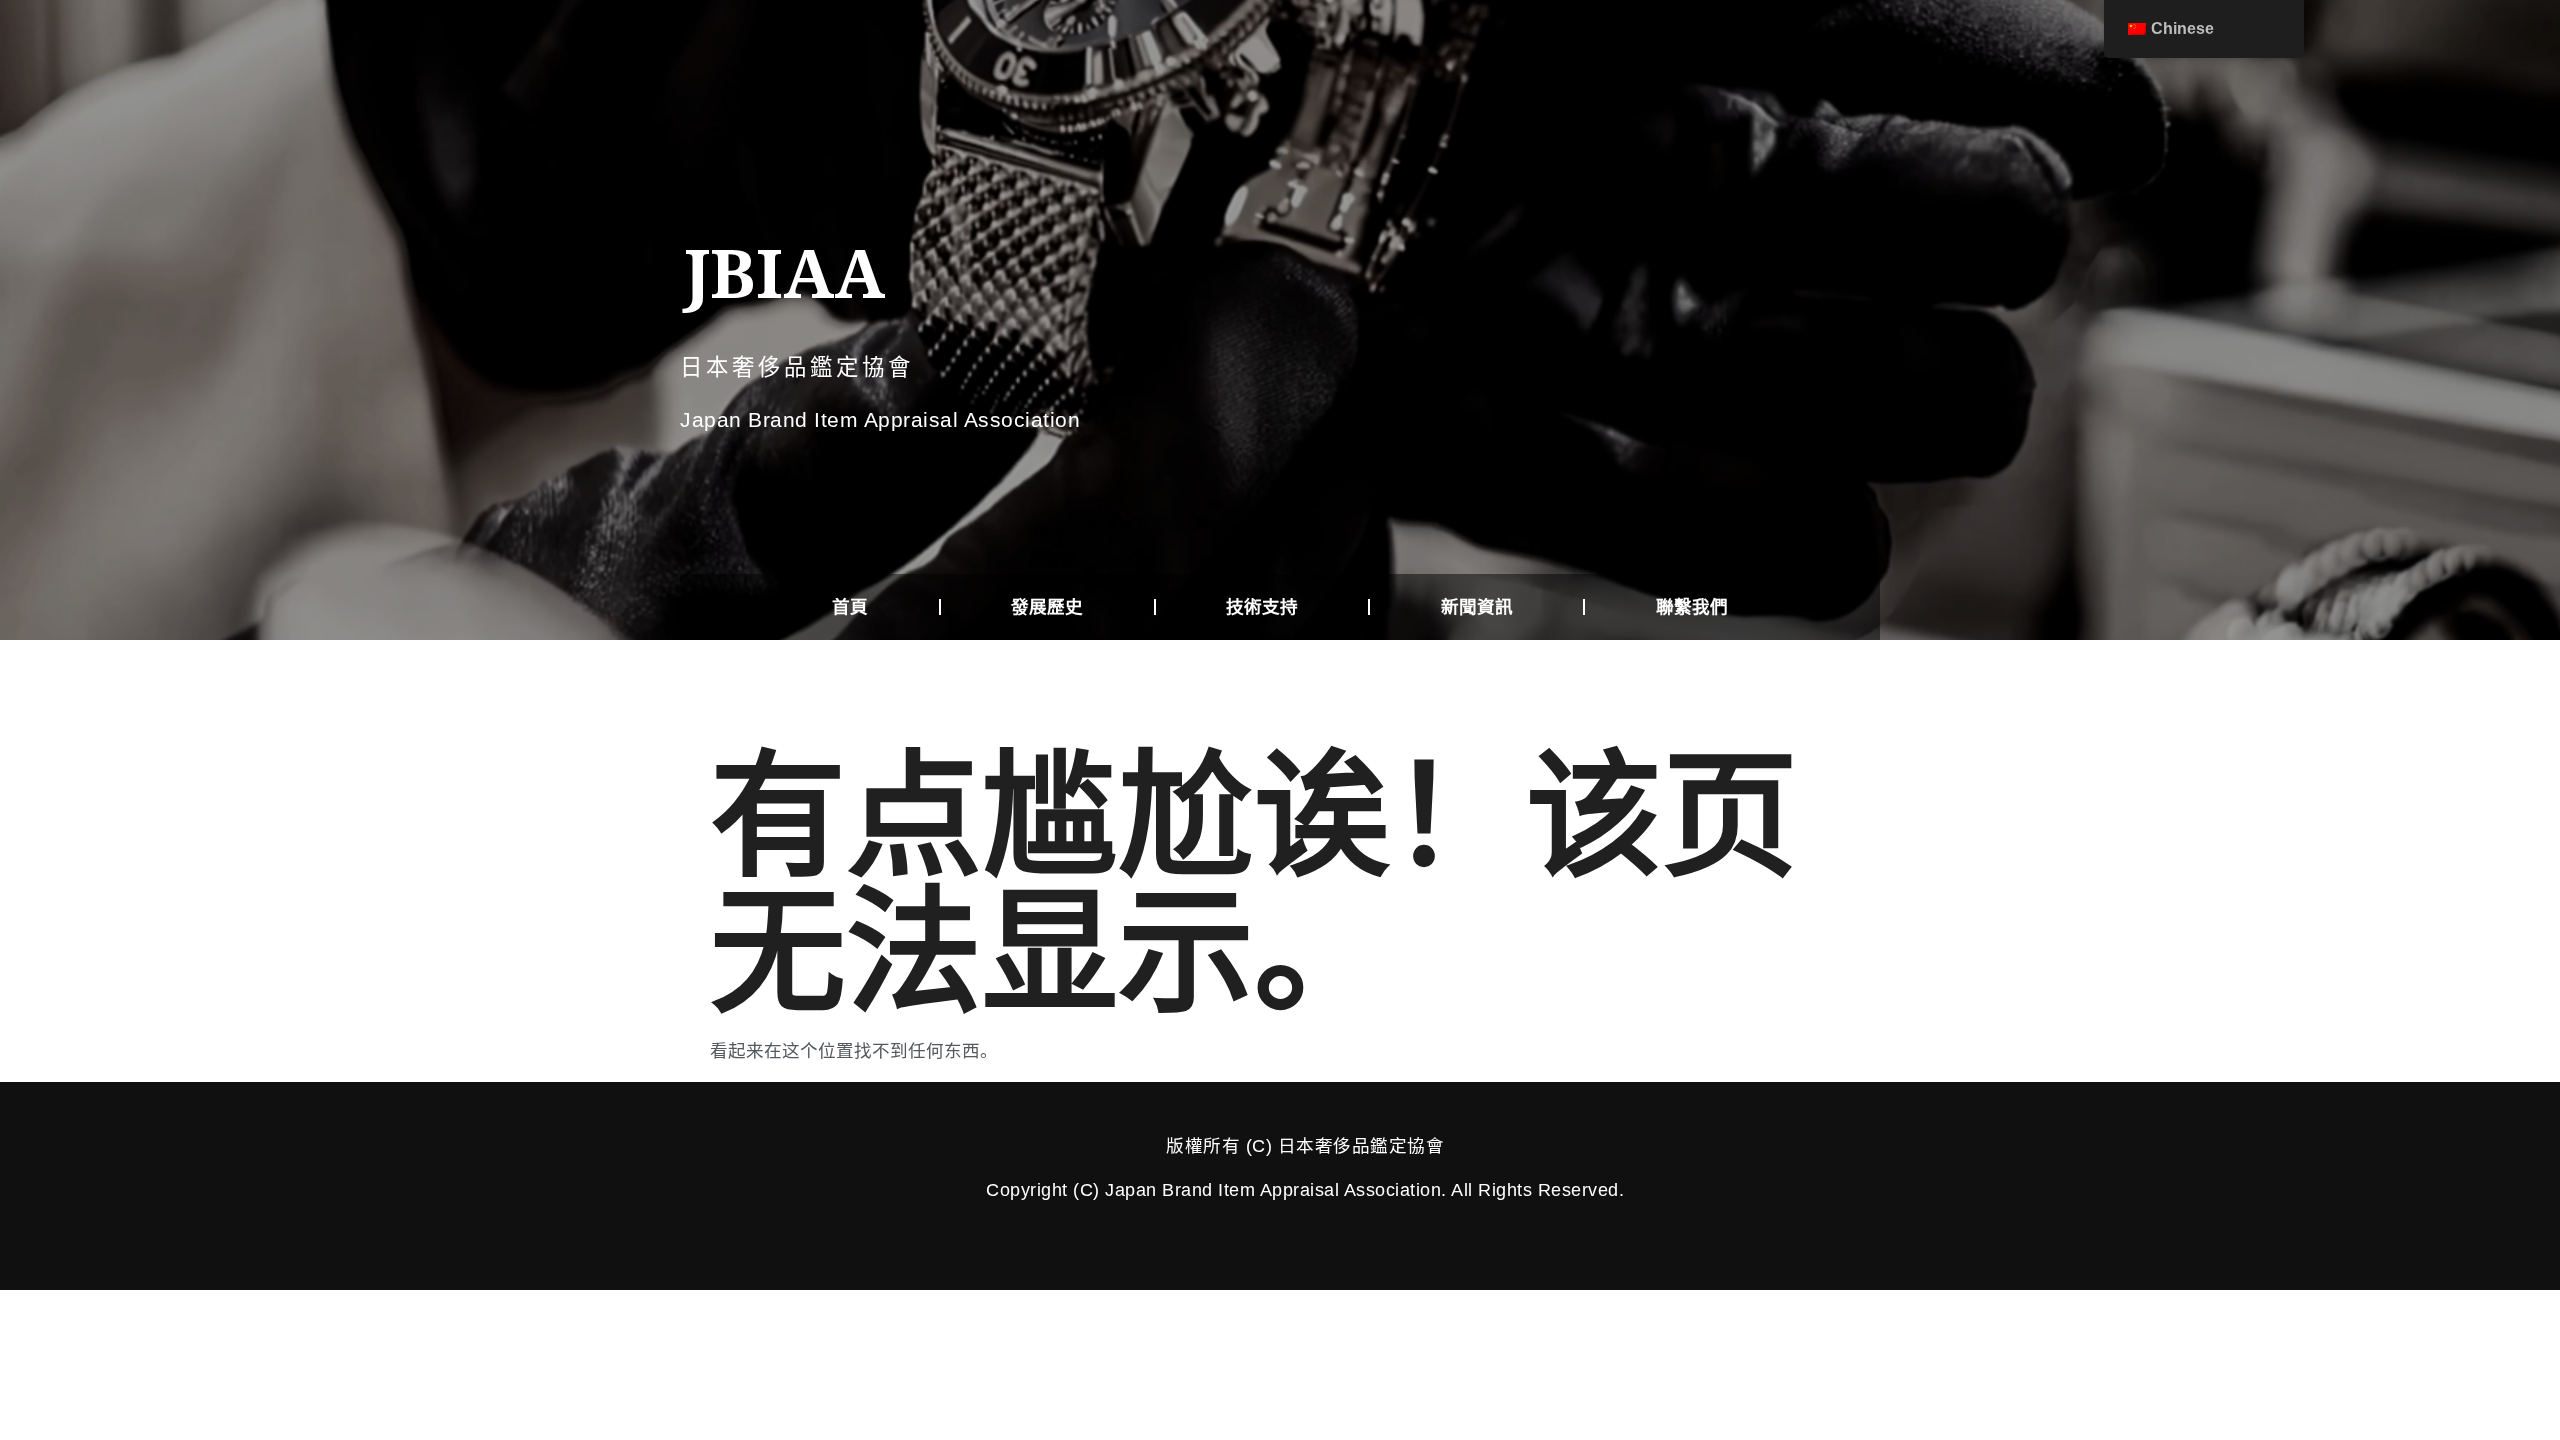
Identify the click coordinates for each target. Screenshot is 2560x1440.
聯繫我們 (1692, 607)
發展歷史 (1047, 607)
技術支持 (1262, 607)
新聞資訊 (1477, 607)
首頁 (850, 607)
